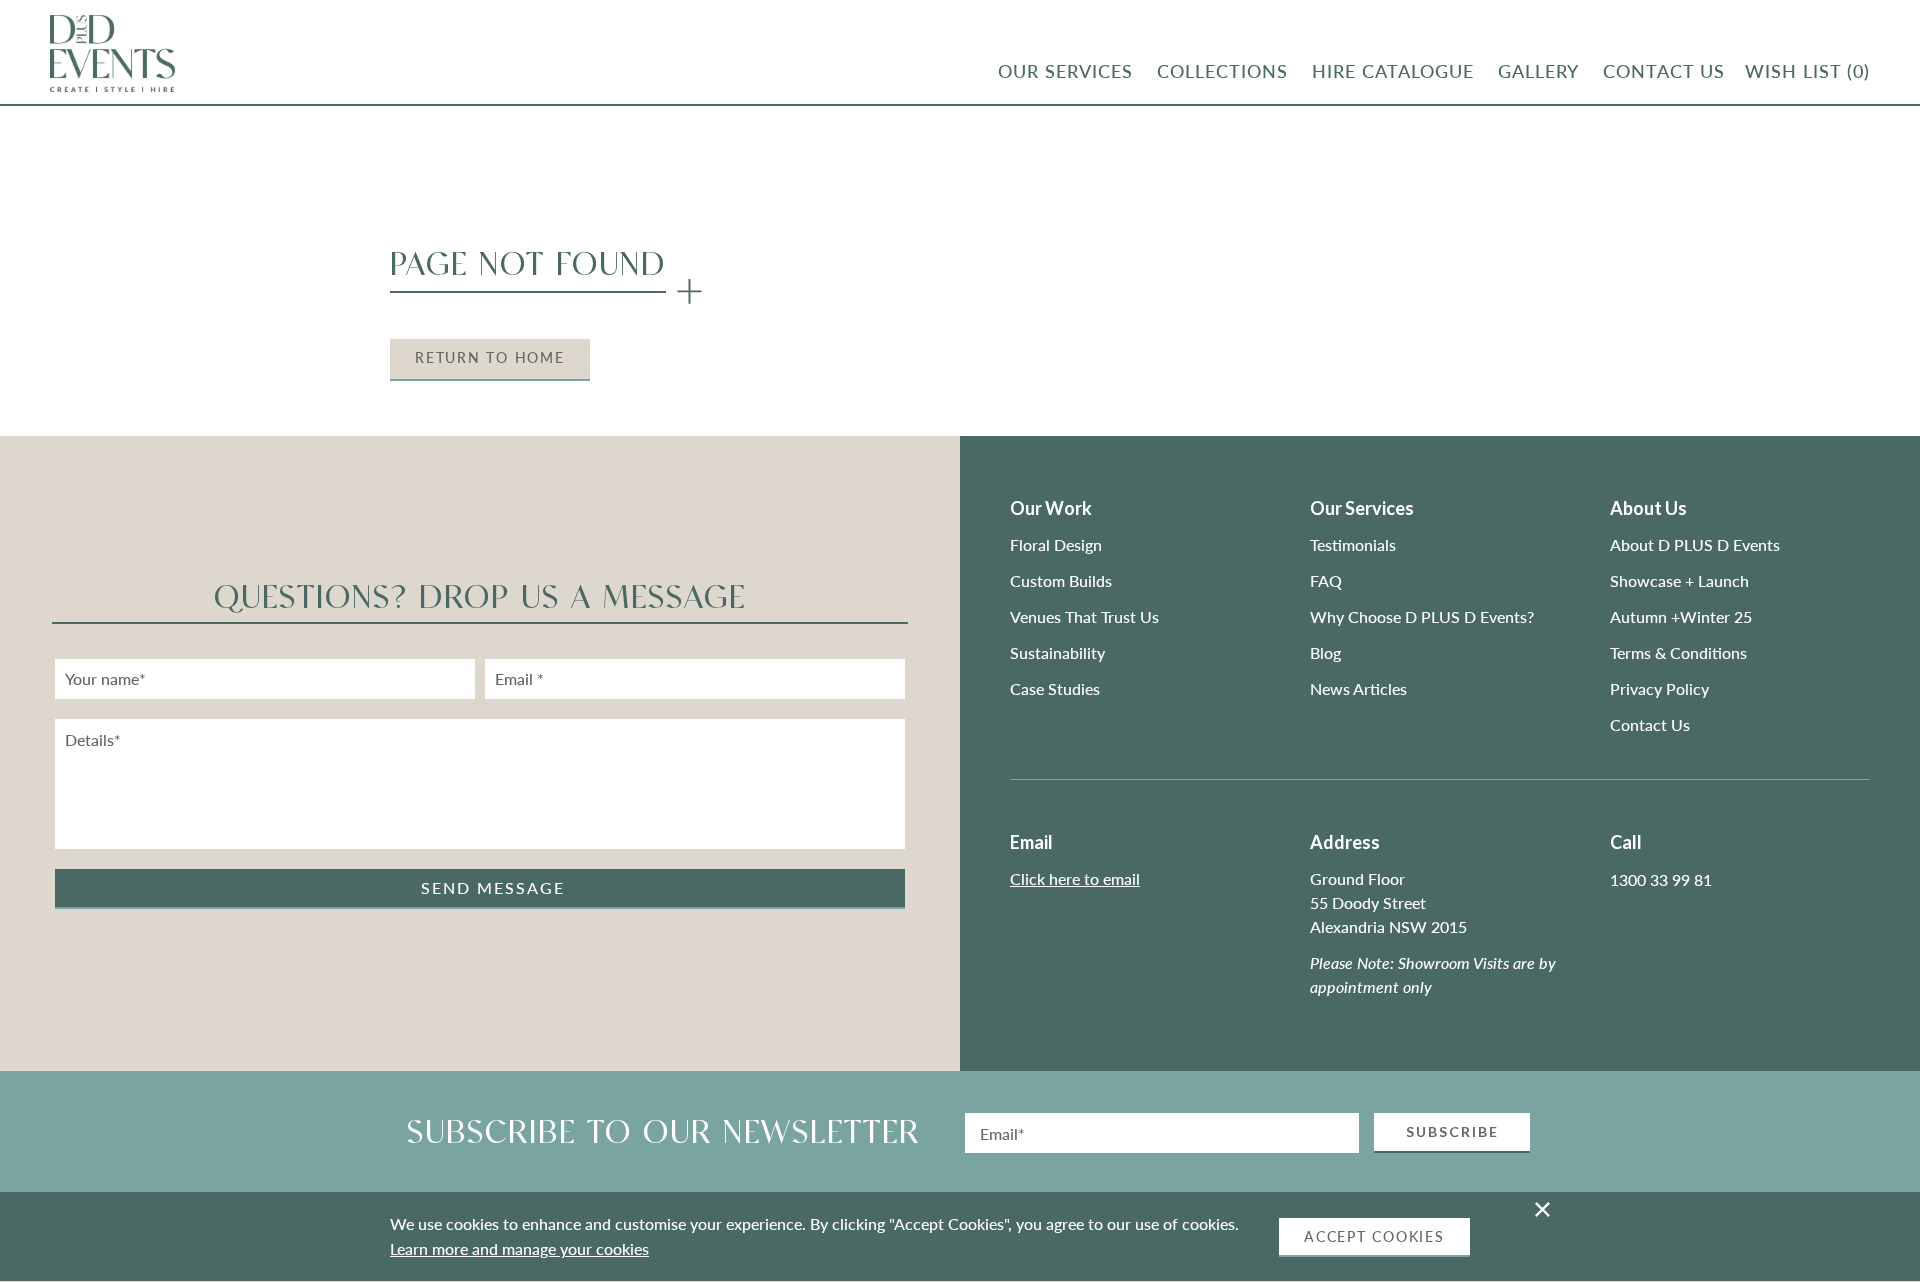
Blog (1325, 652)
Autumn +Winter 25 (1681, 616)
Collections (1222, 71)
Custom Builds (1063, 580)
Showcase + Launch (1679, 580)
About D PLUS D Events (1695, 544)
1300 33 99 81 (1661, 879)
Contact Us (1650, 724)
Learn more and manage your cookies (519, 1248)
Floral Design (1056, 544)
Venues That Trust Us (1084, 616)
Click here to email (1075, 878)
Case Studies (1055, 688)
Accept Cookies (1374, 1236)
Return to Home (490, 357)
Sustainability (1057, 652)
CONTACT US (1664, 71)
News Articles (1358, 688)
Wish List (1807, 71)
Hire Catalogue (1393, 71)
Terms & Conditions (1678, 652)
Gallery (1538, 71)
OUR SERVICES (1065, 71)
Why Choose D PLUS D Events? (1422, 616)
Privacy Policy (1659, 688)
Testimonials (1353, 544)
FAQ (1326, 580)
